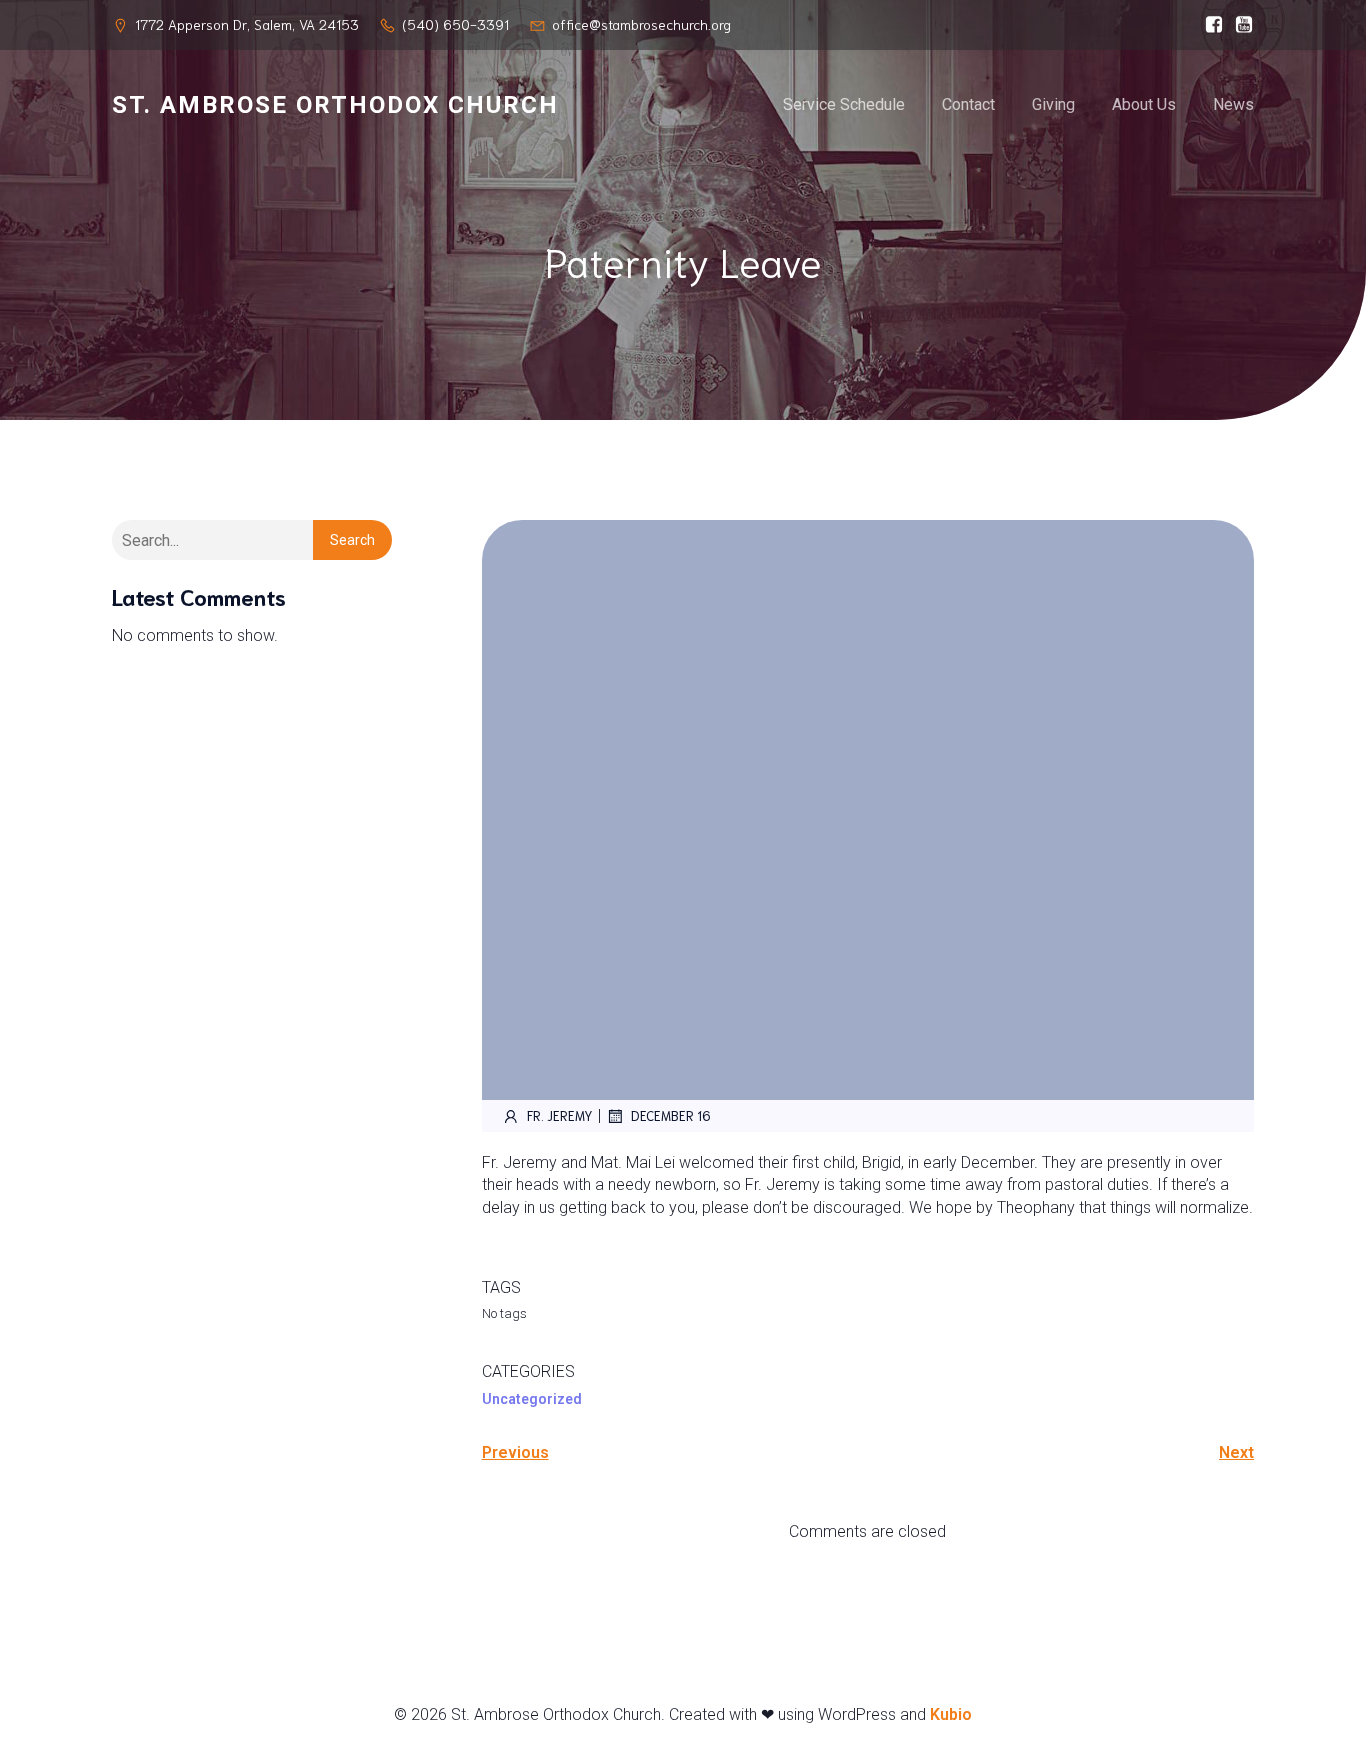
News (1233, 104)
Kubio (951, 1714)
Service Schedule (844, 104)
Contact (968, 104)
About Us (1144, 104)
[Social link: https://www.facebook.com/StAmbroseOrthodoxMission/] (1209, 25)
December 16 (671, 1115)
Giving (1053, 104)
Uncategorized (532, 1399)
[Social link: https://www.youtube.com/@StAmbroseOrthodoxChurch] (1239, 25)
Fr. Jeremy (560, 1115)
